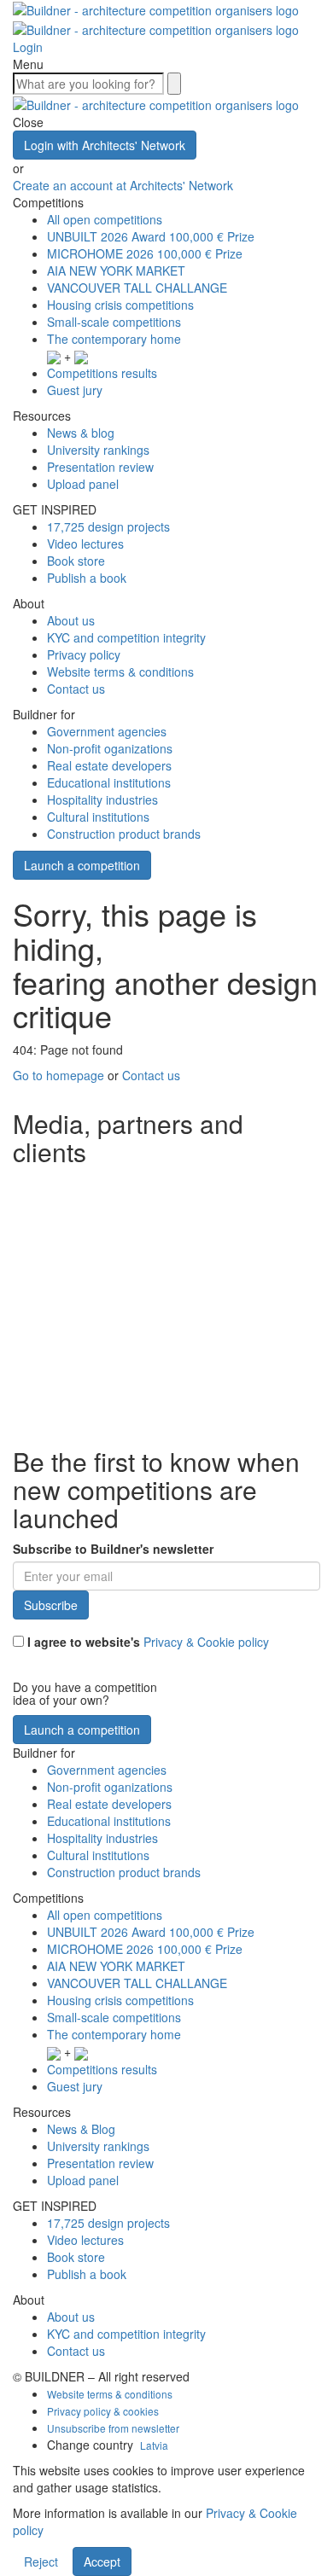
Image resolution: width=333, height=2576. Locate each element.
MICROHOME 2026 (145, 253)
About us (71, 620)
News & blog (81, 433)
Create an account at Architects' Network (123, 185)
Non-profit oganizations (110, 748)
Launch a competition (82, 865)
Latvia (154, 2445)
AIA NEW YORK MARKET (116, 270)
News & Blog (81, 2129)
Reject (41, 2561)
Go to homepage (58, 1075)
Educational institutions (109, 782)
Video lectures (85, 544)
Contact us (76, 689)
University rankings (98, 450)
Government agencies (107, 731)
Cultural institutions (98, 817)
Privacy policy (84, 654)
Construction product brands (124, 834)
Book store (76, 561)
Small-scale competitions (114, 322)
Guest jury (75, 390)
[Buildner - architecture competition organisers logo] (156, 103)
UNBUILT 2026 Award (151, 236)
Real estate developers (109, 765)
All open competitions (105, 219)
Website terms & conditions (120, 672)
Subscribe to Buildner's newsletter (113, 1549)
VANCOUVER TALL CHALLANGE (137, 288)
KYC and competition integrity (126, 637)
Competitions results (102, 373)
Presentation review (100, 467)
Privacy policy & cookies (103, 2411)
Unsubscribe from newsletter (113, 2428)
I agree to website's (146, 1642)
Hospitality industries (102, 800)
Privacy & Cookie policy (206, 1642)
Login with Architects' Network (105, 145)
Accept (102, 2561)
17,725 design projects (108, 526)
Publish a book (87, 578)
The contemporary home (114, 339)
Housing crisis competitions (120, 305)
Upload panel (83, 484)
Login (28, 47)
